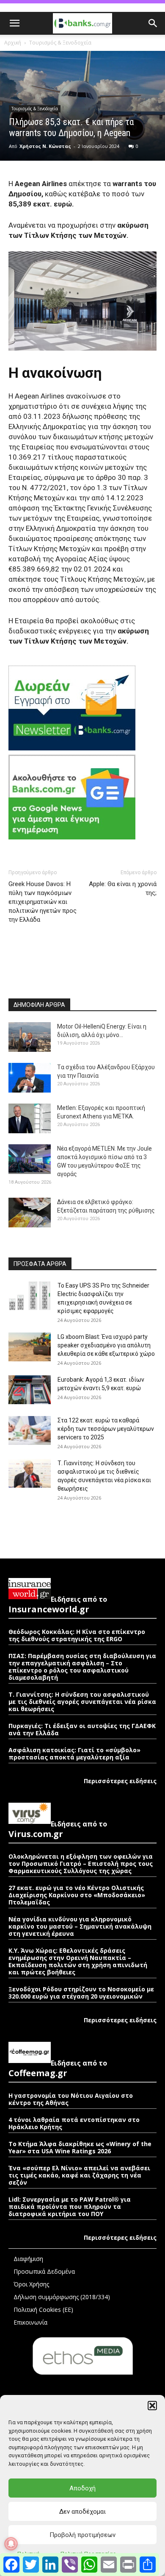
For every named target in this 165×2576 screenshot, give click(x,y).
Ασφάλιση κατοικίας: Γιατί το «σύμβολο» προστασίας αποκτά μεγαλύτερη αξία (74, 1754)
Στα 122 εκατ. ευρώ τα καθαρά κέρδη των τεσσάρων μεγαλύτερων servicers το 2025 (106, 1429)
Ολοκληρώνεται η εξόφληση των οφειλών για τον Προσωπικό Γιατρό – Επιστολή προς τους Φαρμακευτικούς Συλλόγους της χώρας (81, 1864)
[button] (152, 2406)
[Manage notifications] (11, 2544)
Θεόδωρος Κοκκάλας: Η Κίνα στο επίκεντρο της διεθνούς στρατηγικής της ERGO (77, 1635)
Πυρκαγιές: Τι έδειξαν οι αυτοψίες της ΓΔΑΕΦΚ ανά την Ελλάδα (82, 1729)
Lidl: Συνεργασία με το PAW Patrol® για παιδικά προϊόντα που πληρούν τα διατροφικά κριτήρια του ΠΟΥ (70, 2207)
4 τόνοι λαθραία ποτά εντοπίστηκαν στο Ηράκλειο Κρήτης (74, 2123)
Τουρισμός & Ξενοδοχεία (60, 43)
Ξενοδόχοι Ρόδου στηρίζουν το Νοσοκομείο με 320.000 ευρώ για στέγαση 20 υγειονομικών (81, 1993)
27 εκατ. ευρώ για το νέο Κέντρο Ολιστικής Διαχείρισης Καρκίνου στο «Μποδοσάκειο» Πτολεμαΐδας (77, 1895)
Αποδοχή (82, 2488)
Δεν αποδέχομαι (82, 2512)
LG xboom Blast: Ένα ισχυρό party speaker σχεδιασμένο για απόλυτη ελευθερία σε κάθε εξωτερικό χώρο (106, 1345)
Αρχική (13, 43)
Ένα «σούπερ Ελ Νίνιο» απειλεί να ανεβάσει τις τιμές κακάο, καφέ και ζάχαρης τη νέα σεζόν (79, 2175)
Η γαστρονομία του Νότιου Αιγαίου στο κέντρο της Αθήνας (71, 2099)
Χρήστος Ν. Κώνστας (45, 146)
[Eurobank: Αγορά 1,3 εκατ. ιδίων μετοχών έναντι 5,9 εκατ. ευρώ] (30, 1390)
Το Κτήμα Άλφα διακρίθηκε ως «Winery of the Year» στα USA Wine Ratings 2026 (80, 2147)
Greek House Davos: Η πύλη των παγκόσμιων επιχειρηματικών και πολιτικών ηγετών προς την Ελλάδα (43, 902)
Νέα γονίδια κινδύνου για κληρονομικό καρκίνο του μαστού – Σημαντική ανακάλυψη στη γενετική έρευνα (80, 1926)
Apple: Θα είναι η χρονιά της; (123, 888)
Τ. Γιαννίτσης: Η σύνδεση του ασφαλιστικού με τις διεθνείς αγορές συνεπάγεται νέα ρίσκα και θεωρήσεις (82, 1702)
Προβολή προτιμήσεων (82, 2535)
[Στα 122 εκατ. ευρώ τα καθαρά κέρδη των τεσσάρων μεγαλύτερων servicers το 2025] (30, 1431)
